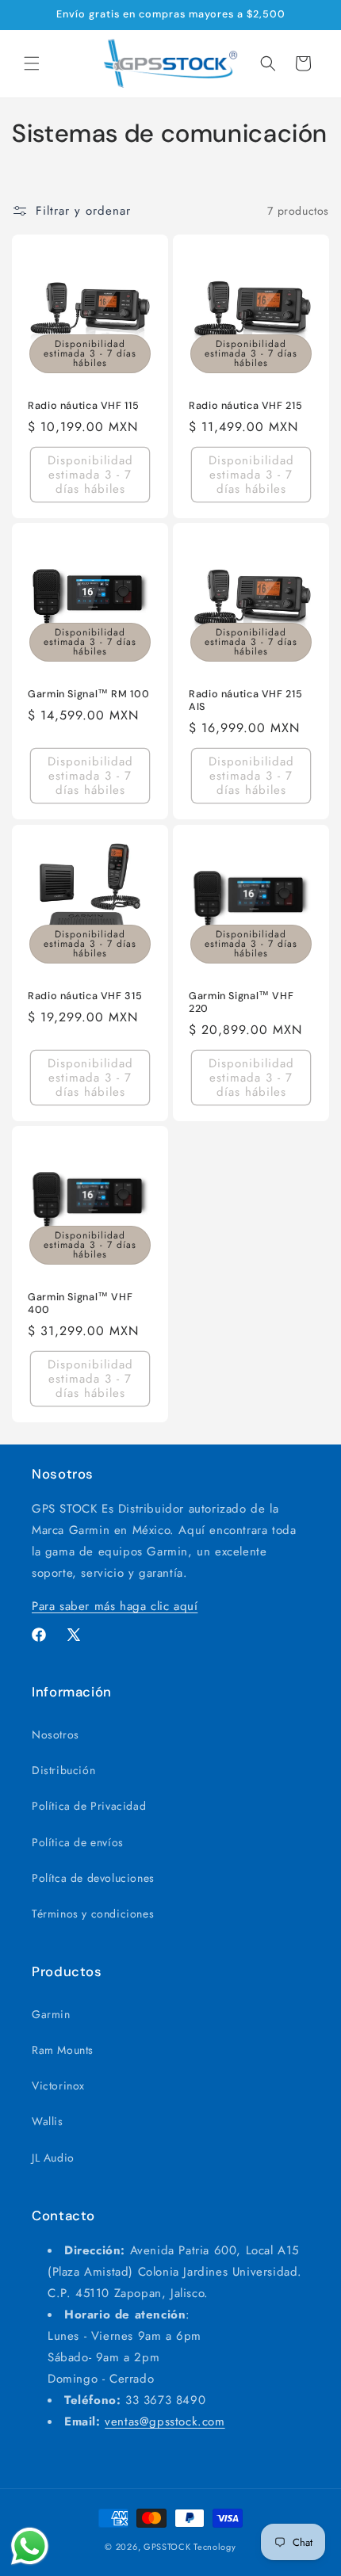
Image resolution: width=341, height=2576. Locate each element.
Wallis (48, 2121)
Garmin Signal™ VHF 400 (80, 1303)
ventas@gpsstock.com (165, 2421)
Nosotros (56, 1735)
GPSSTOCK (167, 2547)
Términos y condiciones (93, 1914)
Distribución (63, 1770)
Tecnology (215, 2547)
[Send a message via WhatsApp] (30, 2546)
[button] (32, 63)
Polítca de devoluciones (93, 1878)
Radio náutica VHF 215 (245, 406)
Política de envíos (78, 1842)
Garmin (51, 2014)
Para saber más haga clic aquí (115, 1606)
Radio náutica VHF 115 (83, 406)
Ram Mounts (63, 2050)
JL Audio (53, 2158)
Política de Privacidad (89, 1806)
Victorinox (58, 2086)
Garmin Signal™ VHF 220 (241, 1002)
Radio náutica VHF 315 (85, 996)
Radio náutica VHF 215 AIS (245, 700)
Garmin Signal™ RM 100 (88, 694)
